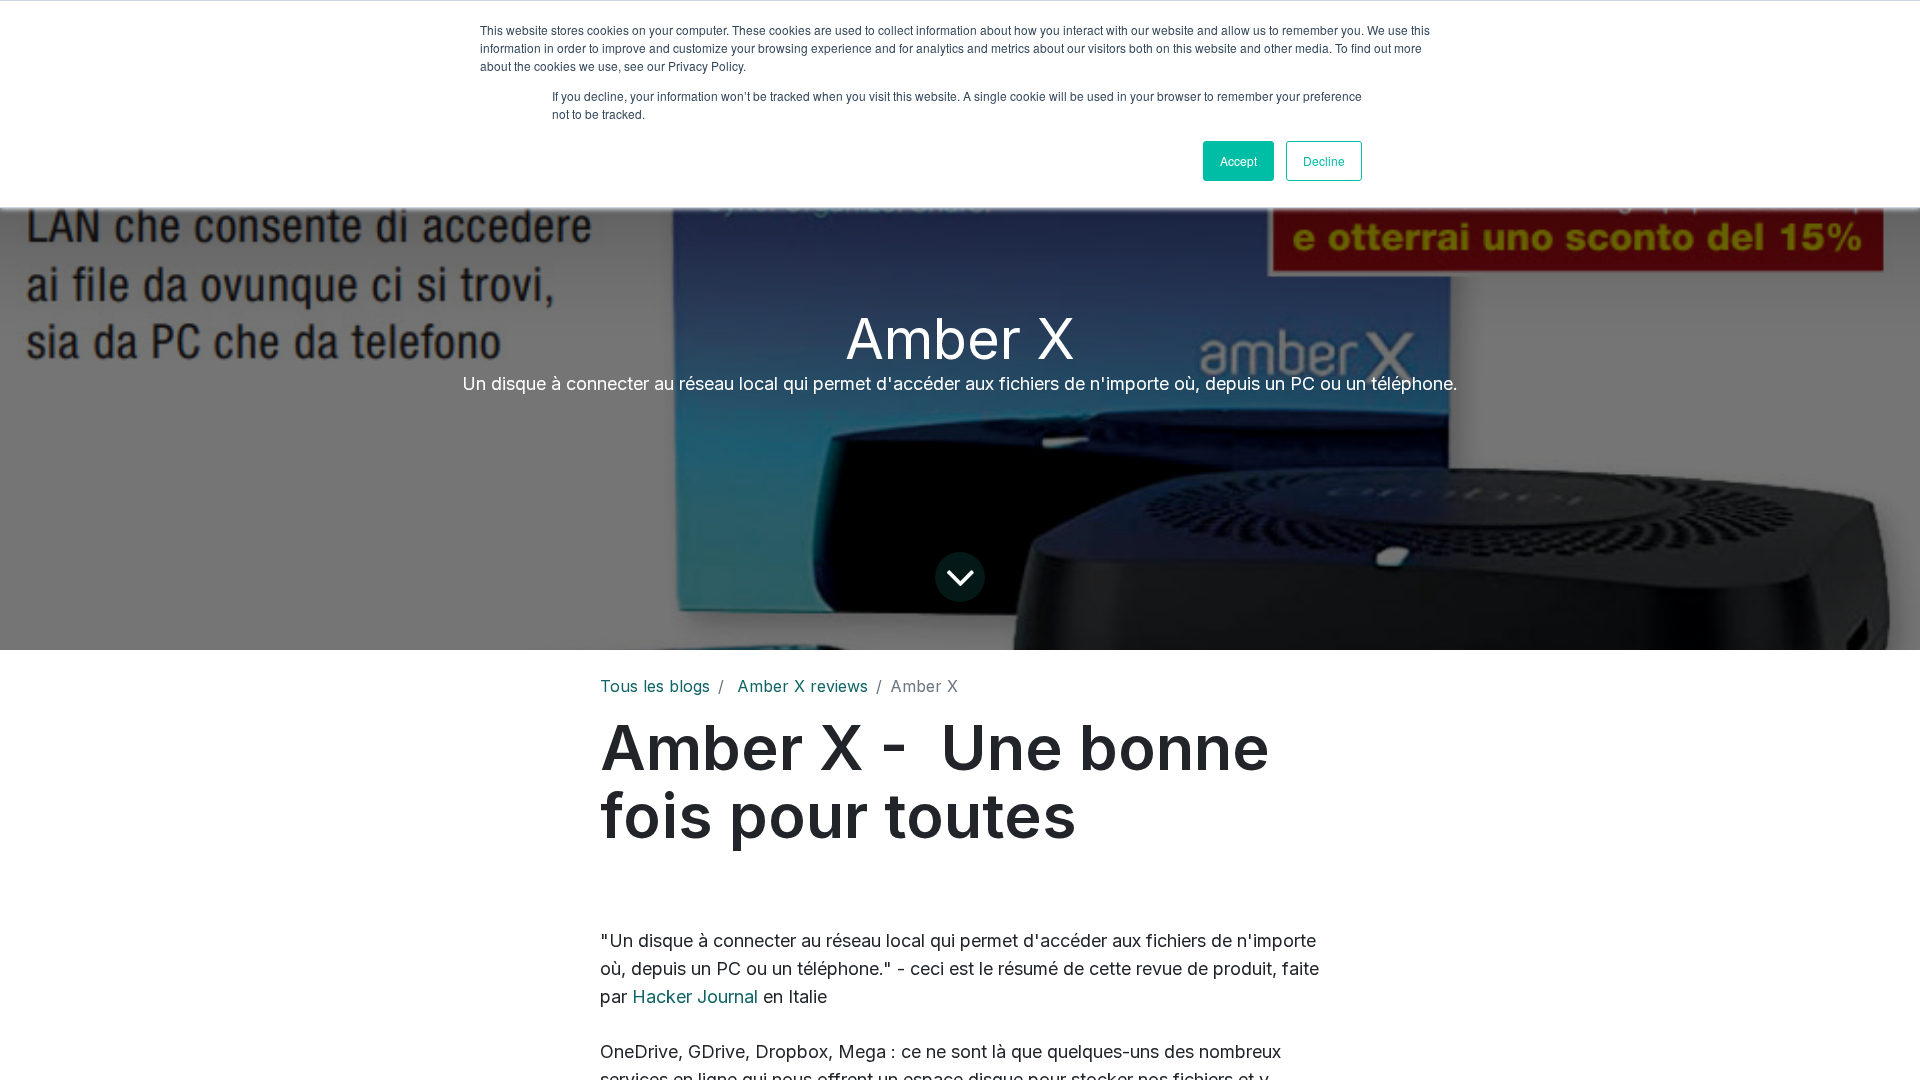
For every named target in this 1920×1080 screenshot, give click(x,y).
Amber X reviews (802, 686)
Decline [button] (1324, 160)
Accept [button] (1238, 160)
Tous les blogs (655, 686)
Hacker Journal (695, 996)
